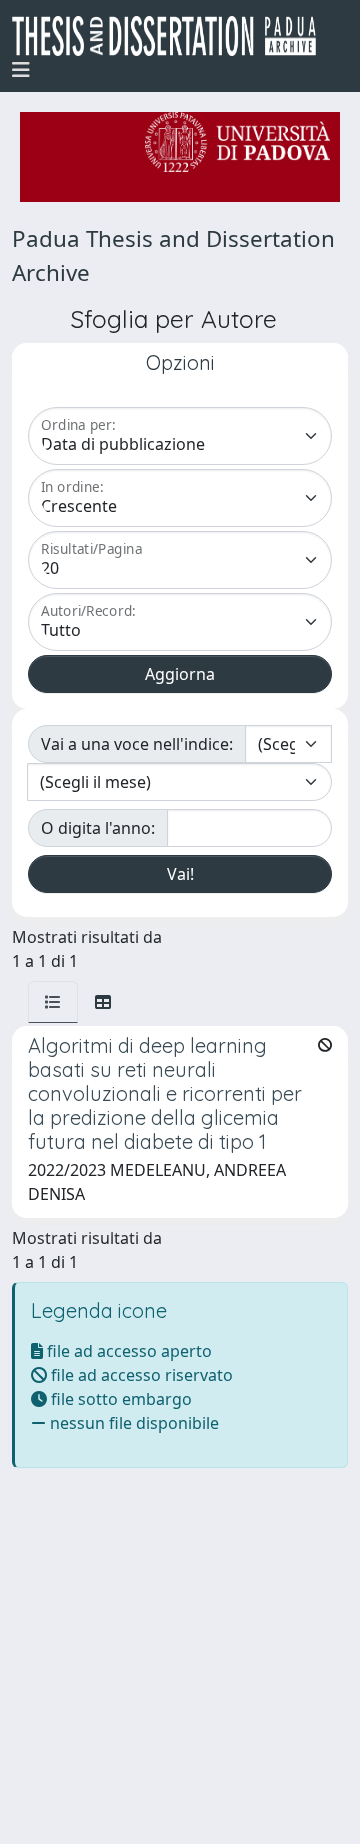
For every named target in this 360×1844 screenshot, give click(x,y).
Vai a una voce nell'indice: (137, 744)
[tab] (53, 1002)
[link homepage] (172, 36)
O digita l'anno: (98, 828)
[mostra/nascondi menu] (21, 70)
